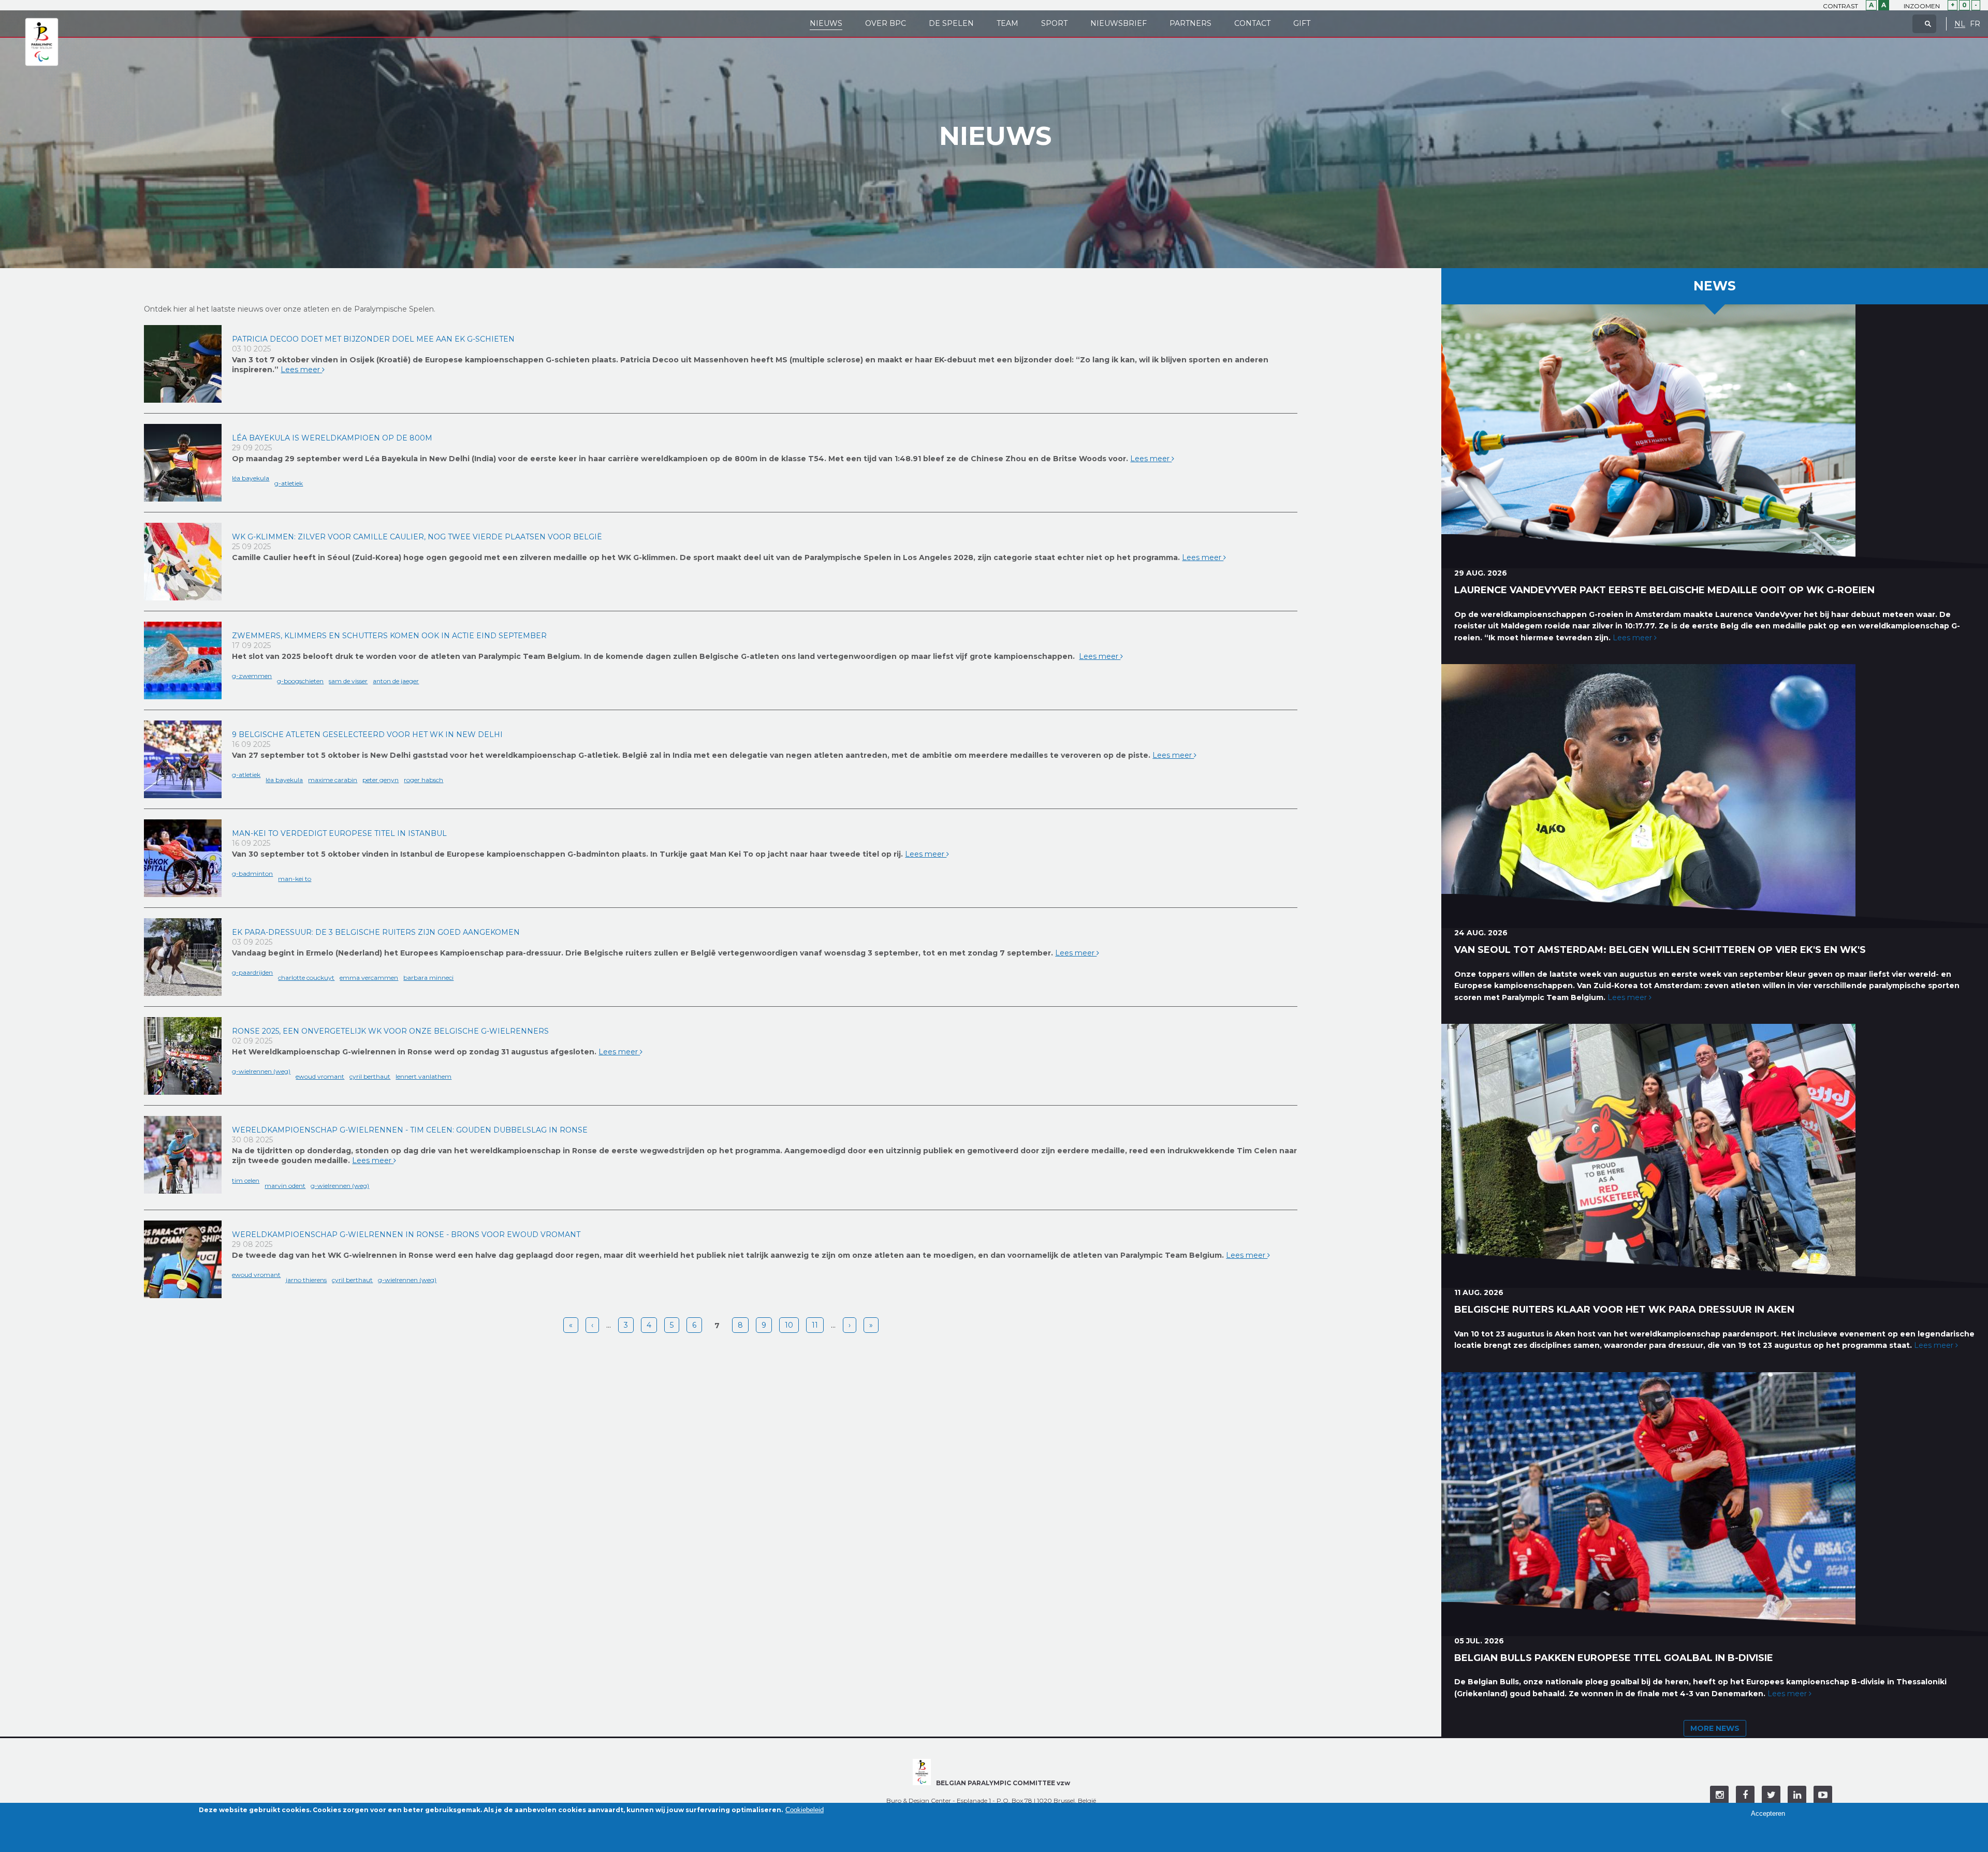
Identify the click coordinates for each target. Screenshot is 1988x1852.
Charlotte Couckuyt (306, 978)
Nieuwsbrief (1119, 23)
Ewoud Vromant (320, 1076)
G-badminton (252, 873)
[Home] (42, 42)
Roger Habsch (423, 780)
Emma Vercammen (369, 978)
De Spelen (951, 23)
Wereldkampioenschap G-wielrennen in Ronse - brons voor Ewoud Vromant (406, 1234)
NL (1960, 24)
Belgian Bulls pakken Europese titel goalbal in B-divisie (1614, 1658)
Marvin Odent (285, 1186)
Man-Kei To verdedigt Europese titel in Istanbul (339, 833)
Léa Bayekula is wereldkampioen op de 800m (332, 438)
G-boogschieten (300, 681)
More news (1715, 1728)
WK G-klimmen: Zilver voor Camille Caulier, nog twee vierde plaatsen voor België (417, 537)
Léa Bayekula (251, 478)
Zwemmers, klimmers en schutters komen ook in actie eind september (389, 636)
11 (815, 1325)
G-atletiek (289, 483)
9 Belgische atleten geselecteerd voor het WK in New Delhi (367, 734)
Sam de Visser (348, 681)
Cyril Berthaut (370, 1076)
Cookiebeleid (805, 1810)
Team (1007, 23)
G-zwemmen (252, 676)
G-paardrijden (252, 972)
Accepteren (1768, 1813)
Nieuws (826, 23)
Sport (1054, 23)
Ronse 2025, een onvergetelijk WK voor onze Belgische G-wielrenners (390, 1031)
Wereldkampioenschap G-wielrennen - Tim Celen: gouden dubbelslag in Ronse (410, 1130)
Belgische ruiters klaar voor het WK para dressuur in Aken (1624, 1310)
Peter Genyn (381, 780)
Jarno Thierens (306, 1280)
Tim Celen (246, 1180)
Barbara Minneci (428, 978)
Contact (1252, 23)
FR (1975, 24)
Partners (1190, 23)
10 (789, 1325)
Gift (1302, 23)
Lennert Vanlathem (423, 1076)
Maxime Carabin (333, 780)
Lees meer (301, 370)
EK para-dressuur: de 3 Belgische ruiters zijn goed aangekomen (376, 932)
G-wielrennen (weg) (261, 1071)
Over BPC (886, 23)
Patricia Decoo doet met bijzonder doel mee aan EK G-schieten (373, 339)
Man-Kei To (295, 879)
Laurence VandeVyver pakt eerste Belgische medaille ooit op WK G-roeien (1664, 590)
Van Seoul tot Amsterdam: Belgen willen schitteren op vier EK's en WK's (1660, 950)
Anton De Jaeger (396, 681)
